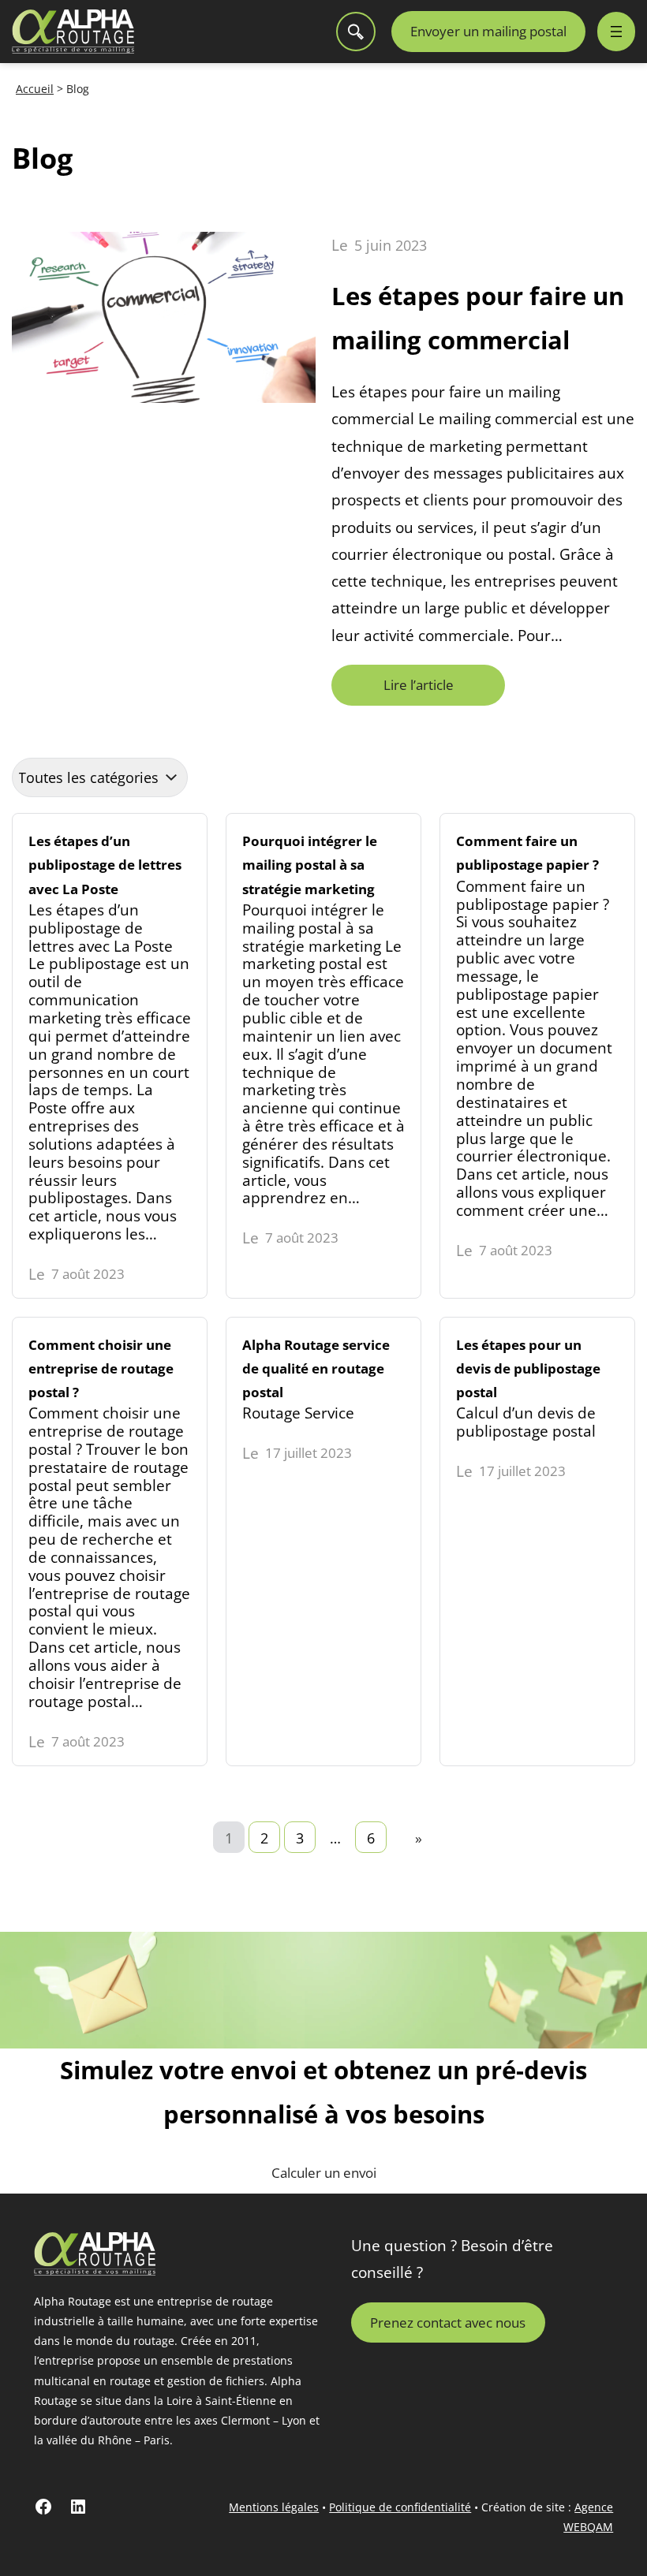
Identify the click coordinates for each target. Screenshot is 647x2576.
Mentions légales (274, 2507)
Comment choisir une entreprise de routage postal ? (110, 1541)
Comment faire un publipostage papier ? (537, 1056)
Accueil (35, 89)
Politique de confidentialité (400, 2507)
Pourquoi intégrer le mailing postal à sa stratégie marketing (323, 1056)
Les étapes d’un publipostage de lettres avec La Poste (110, 1056)
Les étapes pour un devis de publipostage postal (537, 1541)
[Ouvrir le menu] (616, 32)
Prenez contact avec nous (448, 2322)
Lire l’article (424, 690)
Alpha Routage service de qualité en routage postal (323, 1541)
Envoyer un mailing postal (488, 31)
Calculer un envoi (324, 2173)
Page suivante (419, 1838)
